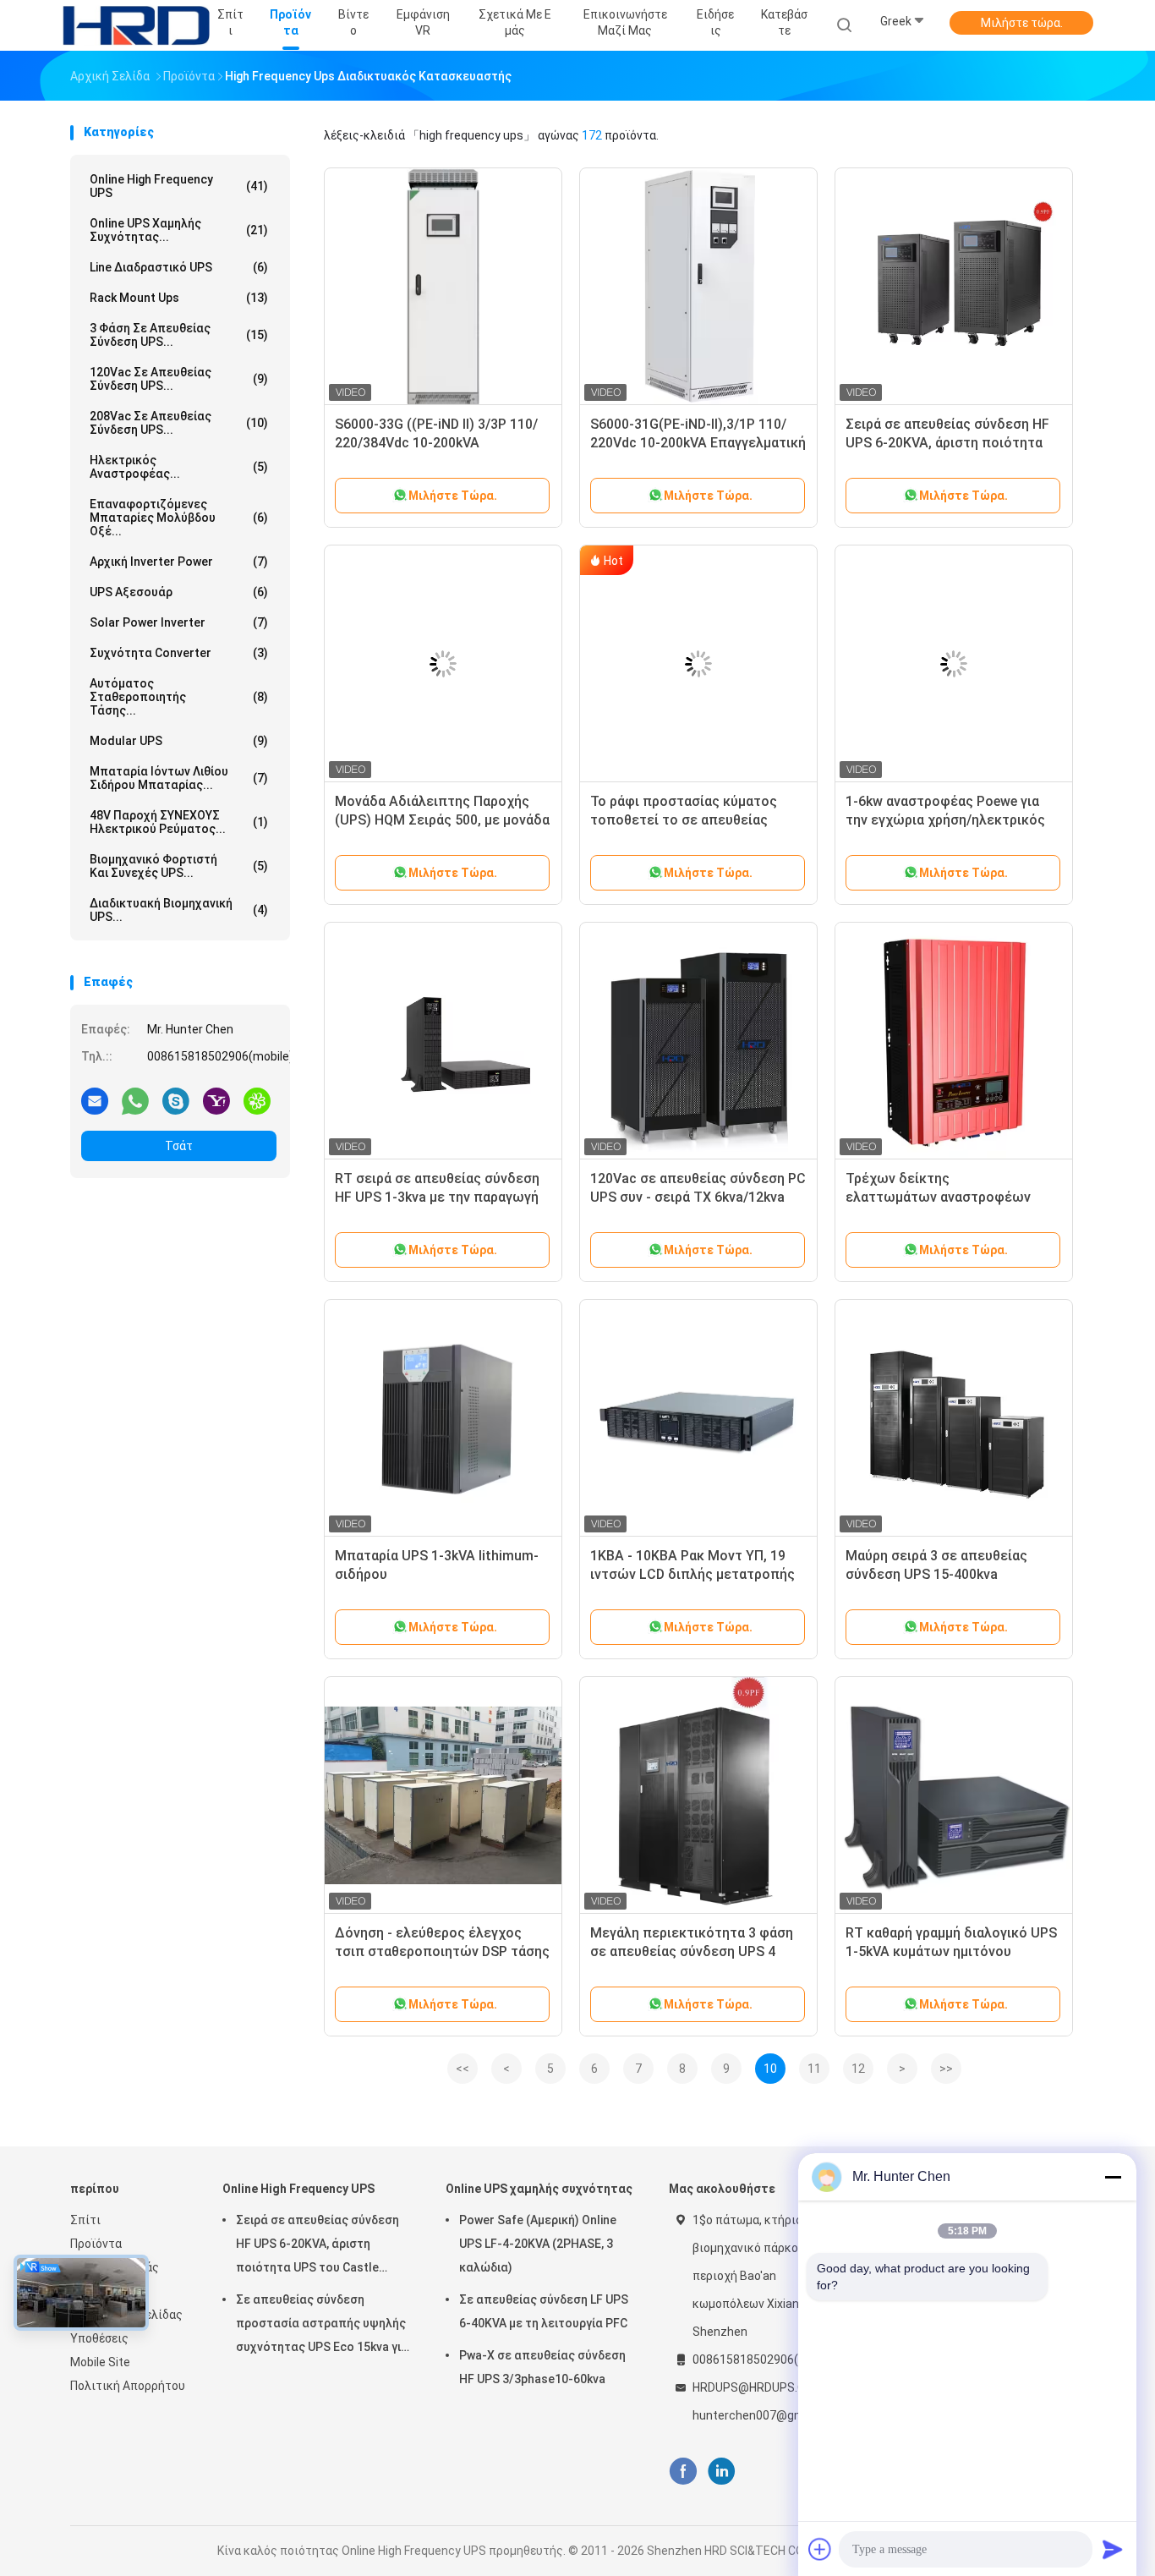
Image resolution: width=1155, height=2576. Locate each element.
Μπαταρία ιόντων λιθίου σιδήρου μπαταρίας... (179, 778)
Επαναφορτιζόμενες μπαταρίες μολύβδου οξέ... (179, 518)
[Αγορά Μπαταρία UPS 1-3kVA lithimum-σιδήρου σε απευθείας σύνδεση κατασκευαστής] (443, 1418)
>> (946, 2069)
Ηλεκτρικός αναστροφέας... (179, 467)
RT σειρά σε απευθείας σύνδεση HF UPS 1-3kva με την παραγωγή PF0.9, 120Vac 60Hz (437, 1197)
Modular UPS (179, 741)
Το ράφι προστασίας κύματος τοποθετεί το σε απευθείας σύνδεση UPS (684, 820)
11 (814, 2069)
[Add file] (820, 2549)
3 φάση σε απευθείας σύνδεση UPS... (179, 335)
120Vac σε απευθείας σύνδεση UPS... (179, 379)
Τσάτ (179, 1146)
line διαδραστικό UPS (179, 267)
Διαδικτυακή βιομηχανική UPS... (179, 910)
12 (858, 2069)
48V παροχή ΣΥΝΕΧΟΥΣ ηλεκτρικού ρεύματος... (179, 822)
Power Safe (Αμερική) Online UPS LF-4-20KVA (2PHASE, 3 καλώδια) (538, 2244)
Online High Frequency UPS (179, 186)
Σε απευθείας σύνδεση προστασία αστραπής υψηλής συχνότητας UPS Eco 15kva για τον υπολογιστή (322, 2326)
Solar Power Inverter (179, 622)
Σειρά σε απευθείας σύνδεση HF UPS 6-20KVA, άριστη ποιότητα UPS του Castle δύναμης (947, 443)
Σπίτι (85, 2220)
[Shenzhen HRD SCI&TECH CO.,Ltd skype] (176, 1100)
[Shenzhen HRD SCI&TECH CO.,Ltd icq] (257, 1100)
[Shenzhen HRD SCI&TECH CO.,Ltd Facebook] (683, 2472)
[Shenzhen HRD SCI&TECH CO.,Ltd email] (95, 1100)
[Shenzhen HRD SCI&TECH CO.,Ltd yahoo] (216, 1100)
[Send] (1113, 2549)
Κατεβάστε (784, 22)
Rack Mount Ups (179, 298)
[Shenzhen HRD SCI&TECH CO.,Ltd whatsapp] (135, 1100)
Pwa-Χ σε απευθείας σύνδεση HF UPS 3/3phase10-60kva (542, 2367)
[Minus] (1113, 2177)
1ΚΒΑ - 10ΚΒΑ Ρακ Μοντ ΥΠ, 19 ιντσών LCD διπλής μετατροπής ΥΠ (692, 1574)
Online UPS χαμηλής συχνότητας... (179, 230)
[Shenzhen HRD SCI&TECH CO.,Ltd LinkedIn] (722, 2472)
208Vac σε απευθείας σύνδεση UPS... (179, 423)
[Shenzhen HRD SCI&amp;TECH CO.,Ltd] (136, 25)
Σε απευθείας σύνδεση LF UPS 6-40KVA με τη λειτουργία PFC (544, 2311)
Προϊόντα (96, 2244)
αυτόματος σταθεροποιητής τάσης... (179, 697)
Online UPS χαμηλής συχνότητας (539, 2189)
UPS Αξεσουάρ (179, 592)
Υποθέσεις (99, 2338)
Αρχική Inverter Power (179, 562)
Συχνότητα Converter (179, 653)
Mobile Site (100, 2362)
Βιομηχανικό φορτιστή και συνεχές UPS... (179, 866)
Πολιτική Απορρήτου (128, 2386)
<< (463, 2069)
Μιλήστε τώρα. (1022, 23)
